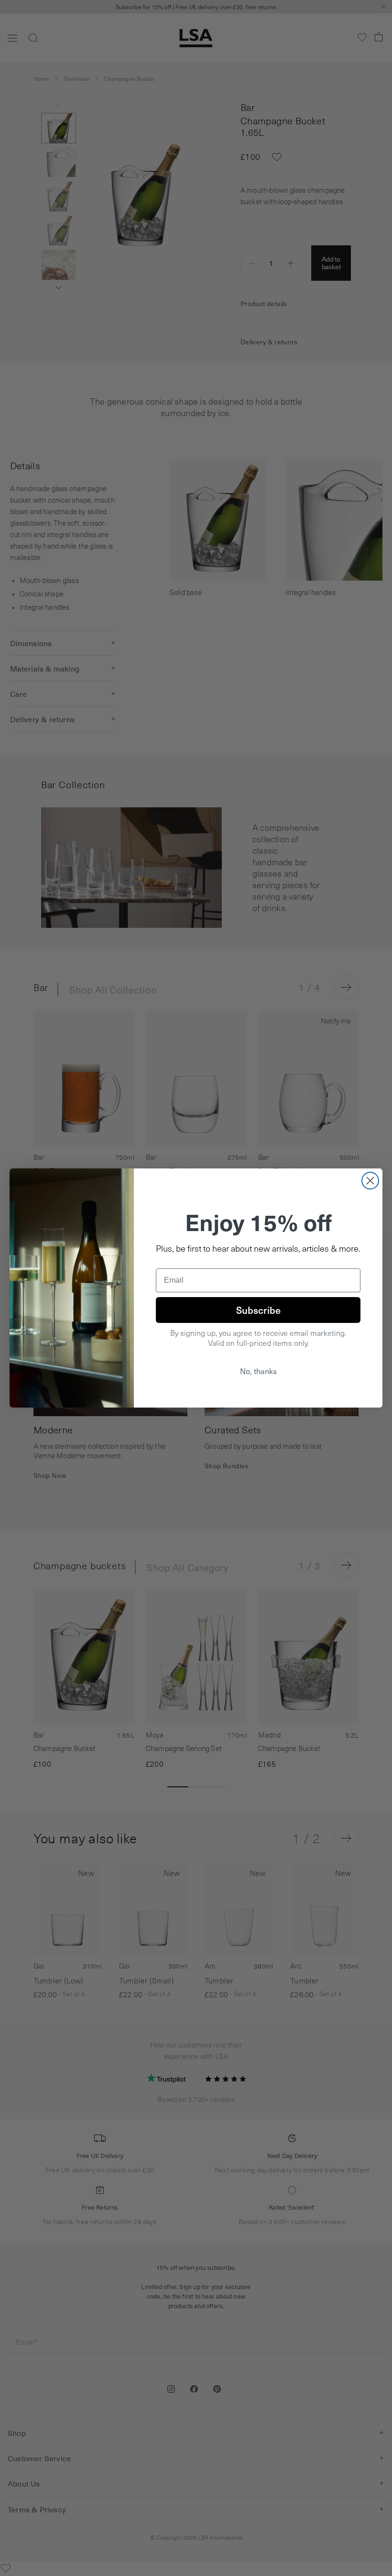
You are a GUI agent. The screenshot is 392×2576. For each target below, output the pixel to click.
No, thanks (258, 1371)
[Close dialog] (370, 1181)
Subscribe (258, 1310)
